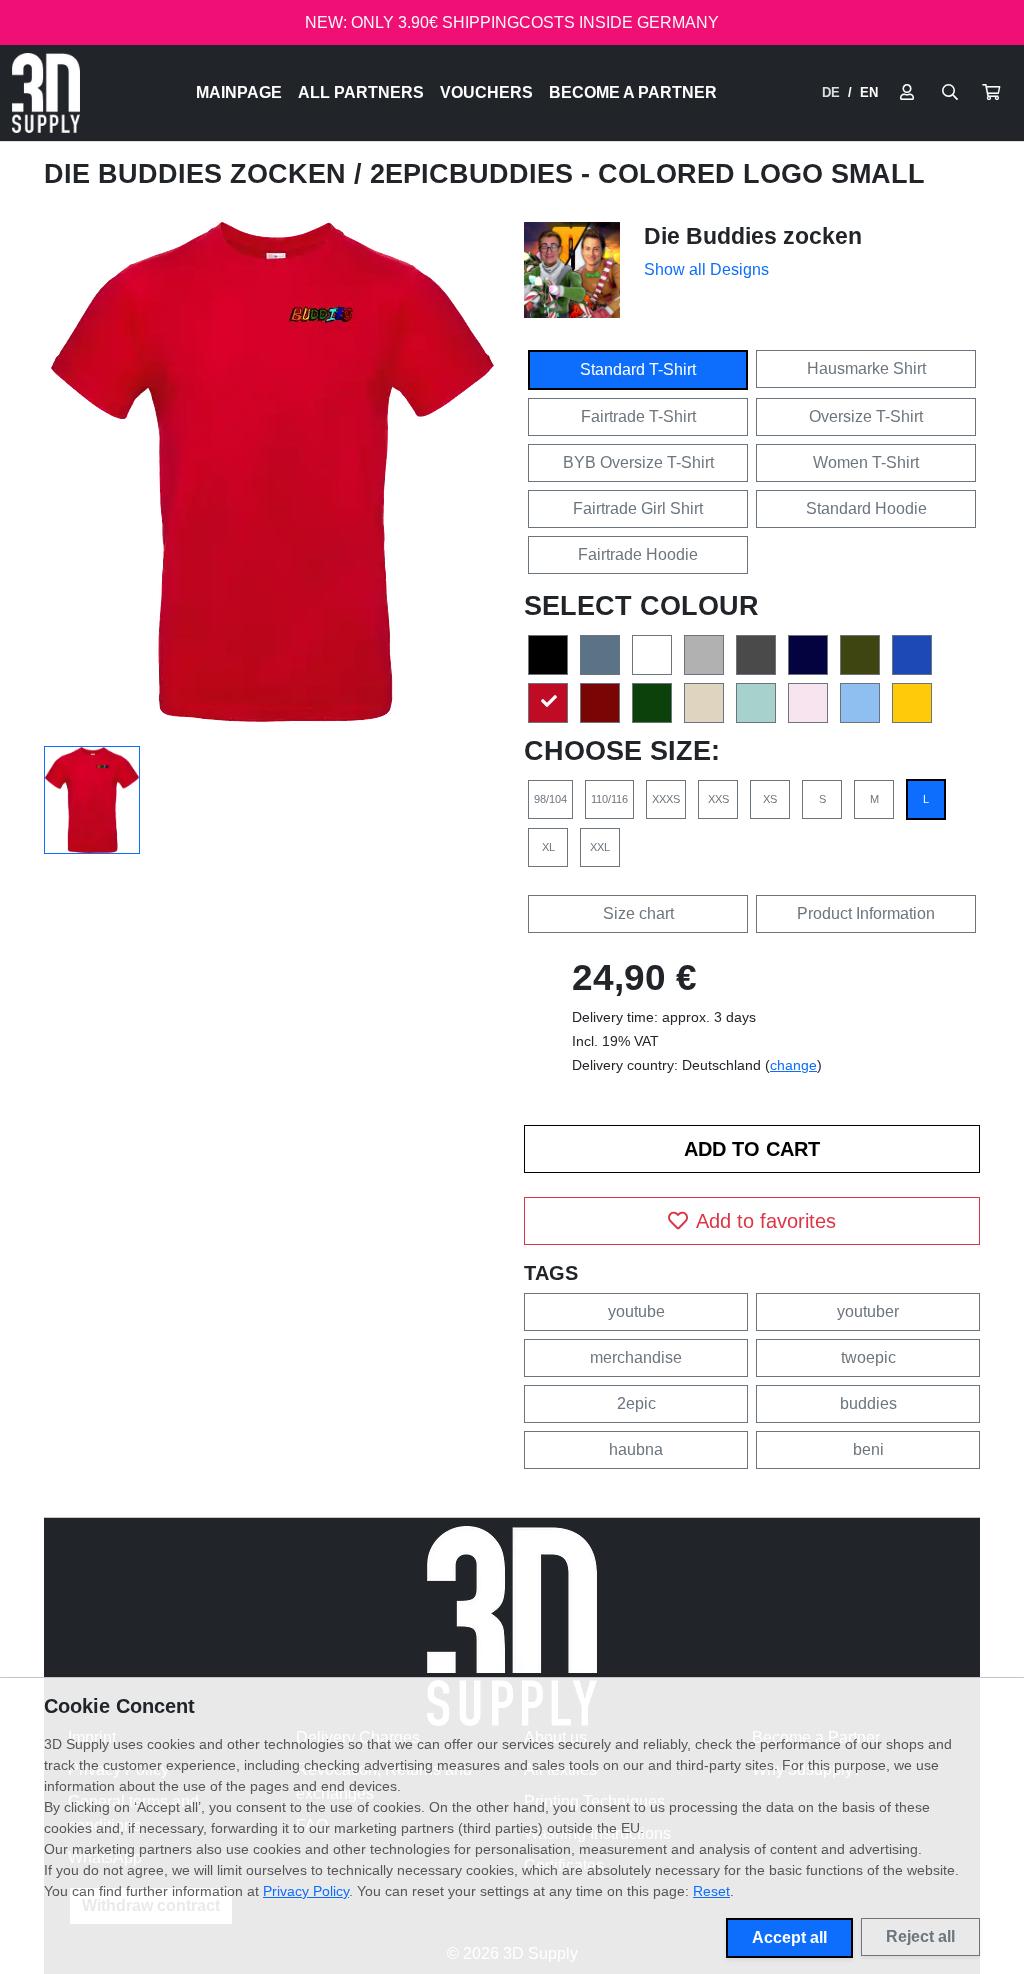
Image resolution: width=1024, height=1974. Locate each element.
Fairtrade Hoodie (638, 554)
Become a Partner (633, 92)
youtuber (868, 1311)
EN (869, 92)
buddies (868, 1403)
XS (770, 799)
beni (868, 1449)
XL (548, 847)
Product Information (866, 913)
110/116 (609, 799)
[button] (991, 93)
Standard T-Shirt (638, 369)
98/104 (550, 799)
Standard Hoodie (866, 508)
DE (831, 92)
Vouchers (486, 92)
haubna (636, 1449)
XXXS (666, 799)
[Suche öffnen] (950, 93)
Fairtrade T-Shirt (638, 416)
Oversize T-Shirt (866, 416)
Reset (711, 1891)
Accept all (789, 1937)
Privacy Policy (306, 1891)
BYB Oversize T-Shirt (638, 462)
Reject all (920, 1936)
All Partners (361, 92)
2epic (636, 1403)
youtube (636, 1311)
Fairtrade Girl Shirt (638, 508)
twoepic (868, 1357)
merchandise (636, 1357)
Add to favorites (766, 1221)
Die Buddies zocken (199, 174)
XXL (600, 847)
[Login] (907, 93)
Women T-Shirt (866, 462)
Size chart (638, 913)
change (793, 1065)
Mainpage (239, 92)
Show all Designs (706, 269)
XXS (718, 799)
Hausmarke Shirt (866, 368)
